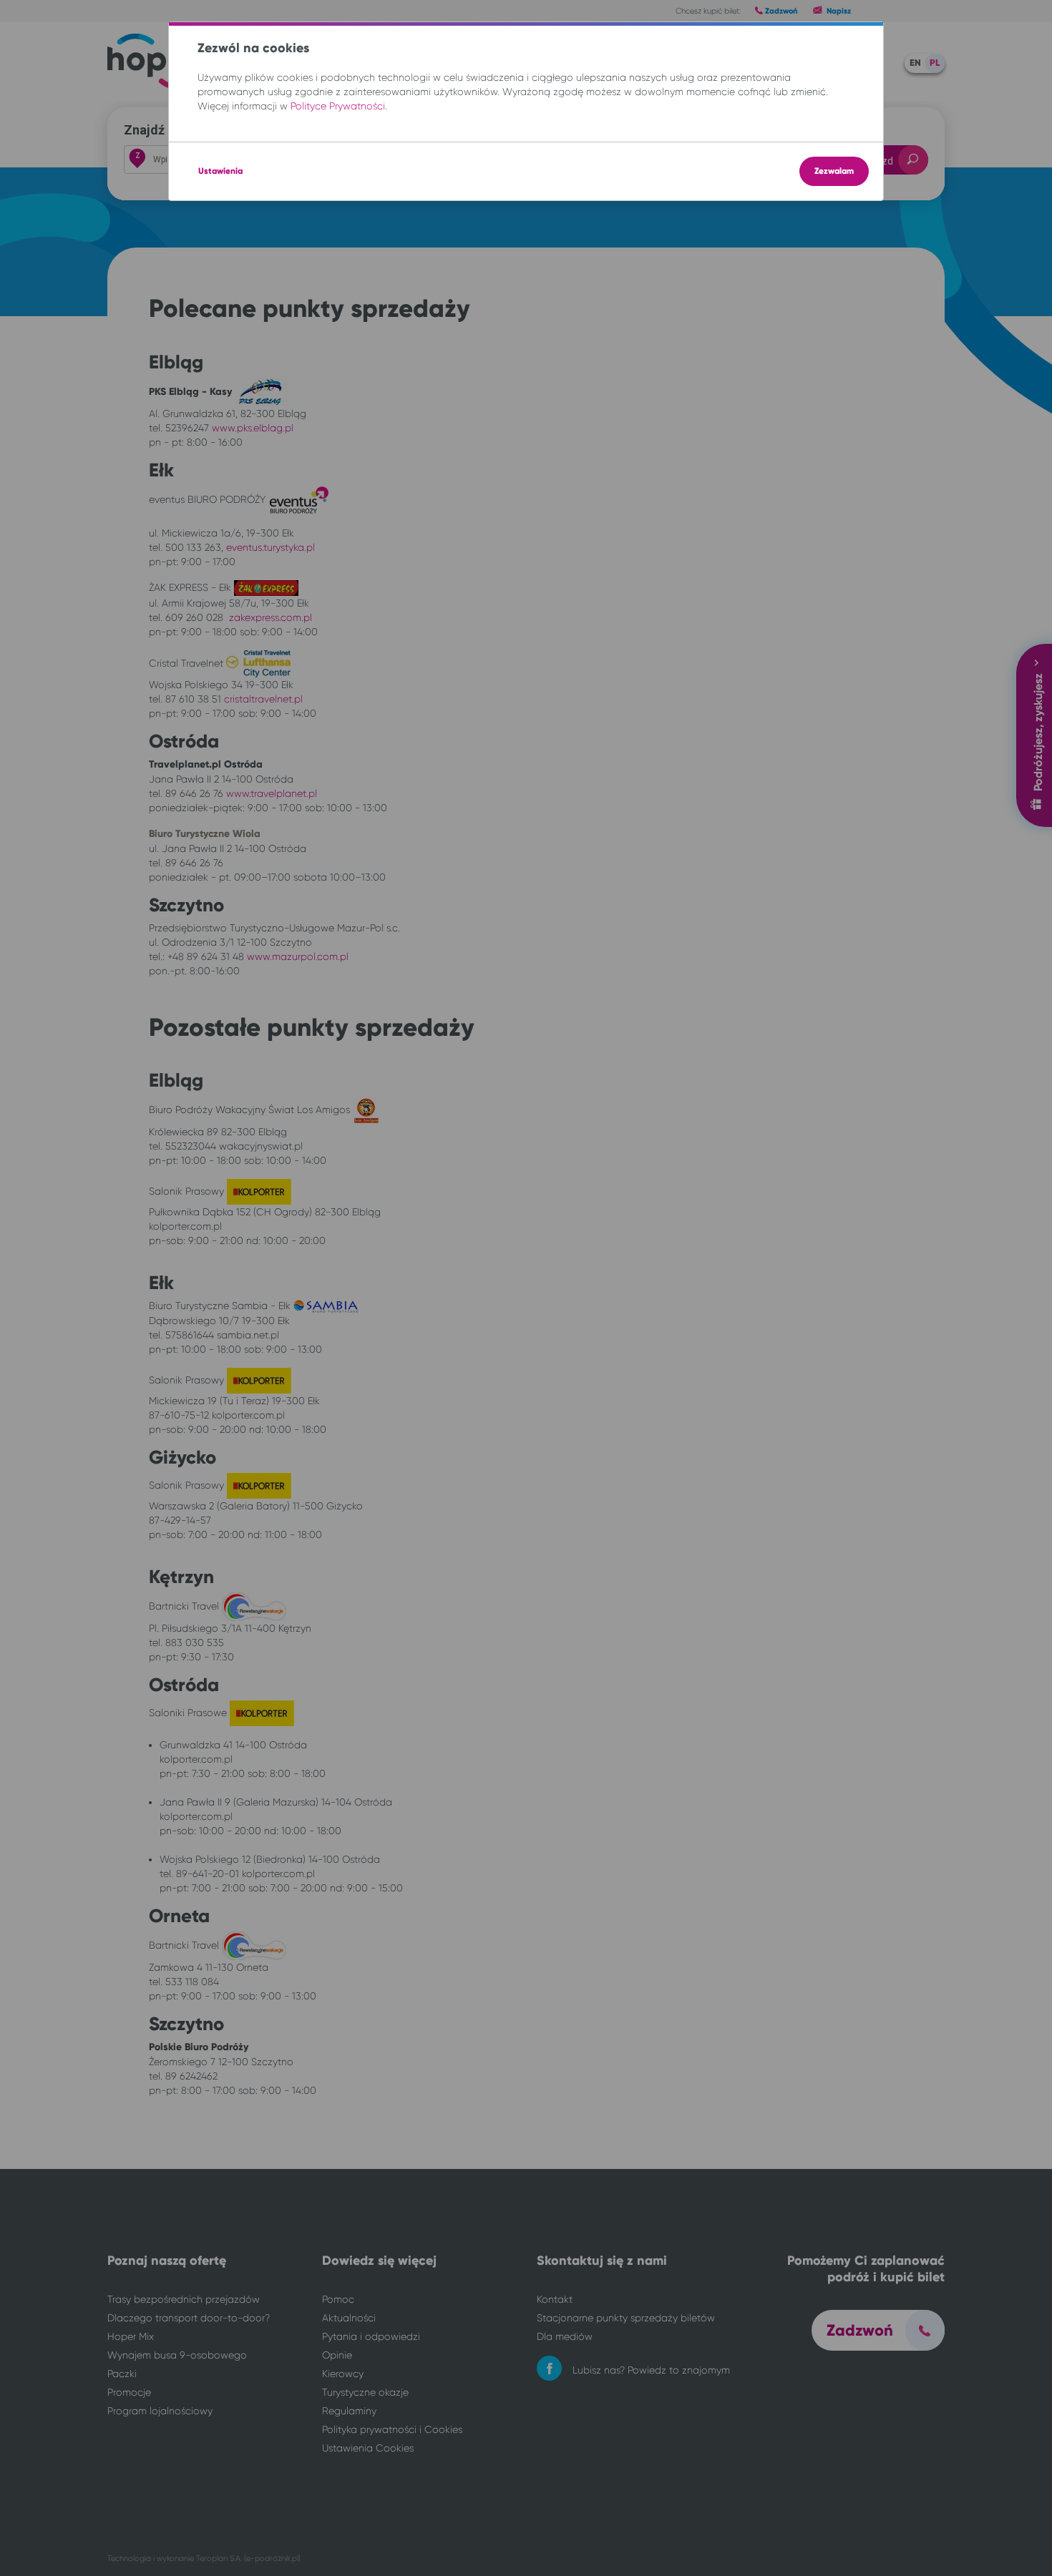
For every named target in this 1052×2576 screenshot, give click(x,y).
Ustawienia (220, 171)
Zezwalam (834, 171)
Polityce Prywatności (338, 106)
